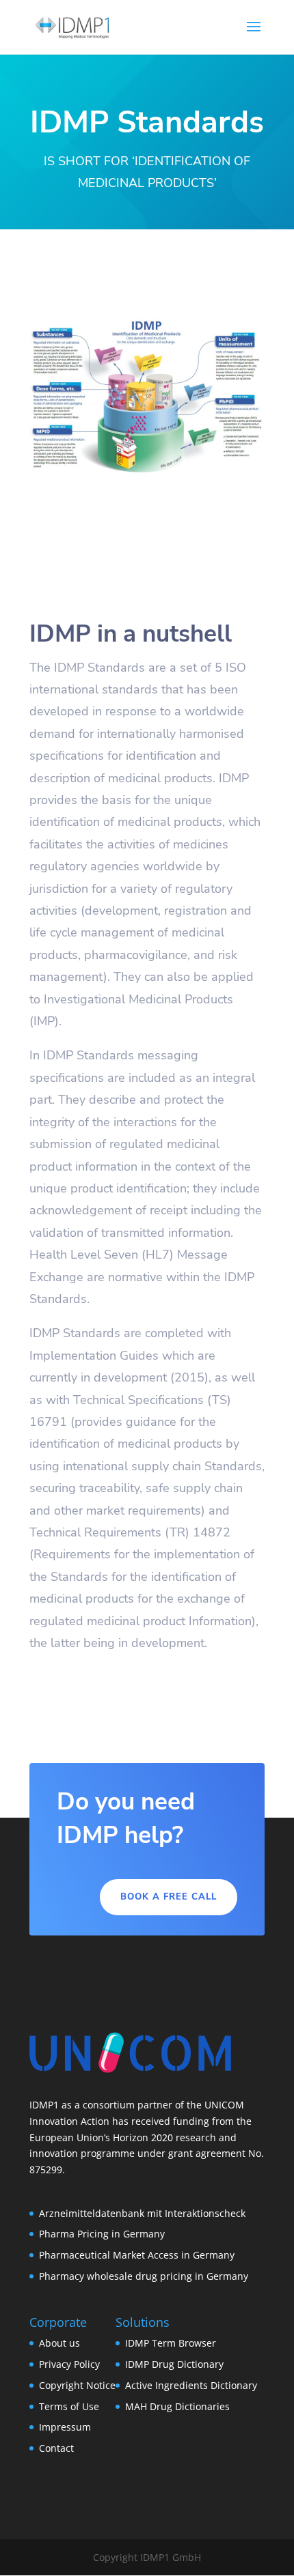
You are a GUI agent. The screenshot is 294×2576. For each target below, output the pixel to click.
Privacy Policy (69, 2364)
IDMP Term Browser (171, 2343)
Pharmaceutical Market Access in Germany (137, 2255)
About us (59, 2343)
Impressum (65, 2427)
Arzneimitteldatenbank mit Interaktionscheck (142, 2213)
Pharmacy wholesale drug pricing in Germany (144, 2276)
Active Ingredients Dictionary (191, 2385)
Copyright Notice (77, 2385)
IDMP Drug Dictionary (174, 2364)
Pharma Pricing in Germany (102, 2234)
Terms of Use (69, 2406)
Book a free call (169, 1897)
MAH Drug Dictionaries (177, 2406)
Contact (56, 2448)
